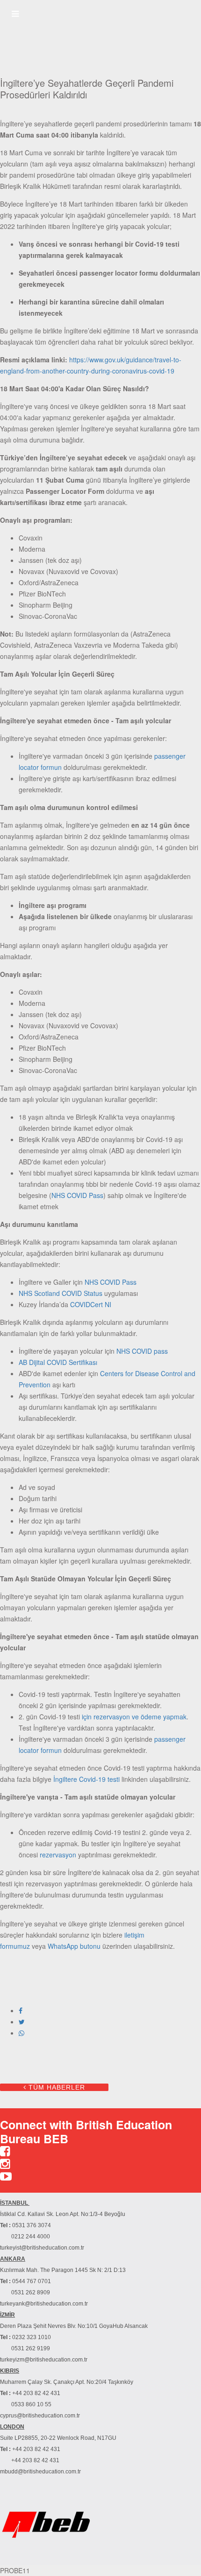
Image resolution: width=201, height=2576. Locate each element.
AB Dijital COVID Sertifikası (58, 1362)
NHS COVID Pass (77, 1195)
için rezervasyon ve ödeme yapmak (134, 1717)
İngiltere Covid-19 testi (86, 1779)
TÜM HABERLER (56, 2087)
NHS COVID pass (142, 1351)
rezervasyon (58, 1855)
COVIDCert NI (91, 1304)
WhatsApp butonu (74, 1946)
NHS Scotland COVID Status (61, 1293)
